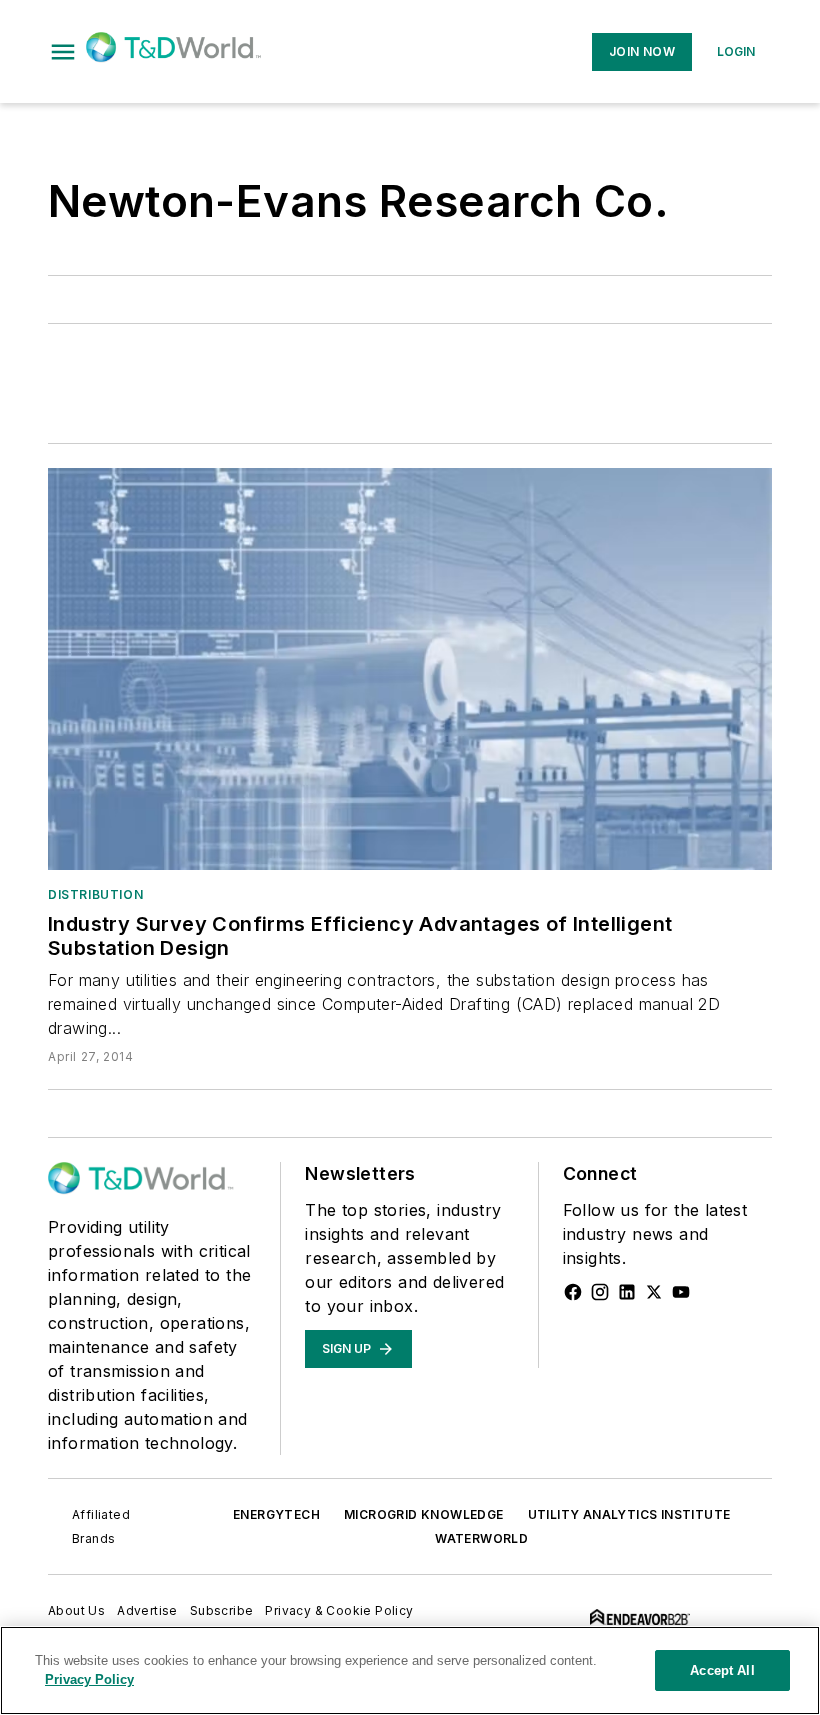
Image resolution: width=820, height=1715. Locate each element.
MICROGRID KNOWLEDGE (424, 1514)
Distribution (95, 894)
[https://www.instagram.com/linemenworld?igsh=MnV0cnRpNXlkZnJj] (600, 1292)
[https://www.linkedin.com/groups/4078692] (627, 1292)
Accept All (722, 1670)
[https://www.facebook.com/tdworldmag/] (573, 1292)
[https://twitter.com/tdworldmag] (654, 1292)
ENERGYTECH (276, 1514)
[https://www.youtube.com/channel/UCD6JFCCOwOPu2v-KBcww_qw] (681, 1292)
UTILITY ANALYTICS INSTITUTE (629, 1514)
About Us (76, 1610)
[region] (410, 1670)
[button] (63, 52)
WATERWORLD (481, 1538)
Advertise (147, 1610)
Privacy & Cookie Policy (339, 1610)
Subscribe (222, 1610)
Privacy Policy (89, 1679)
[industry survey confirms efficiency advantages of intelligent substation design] (410, 669)
